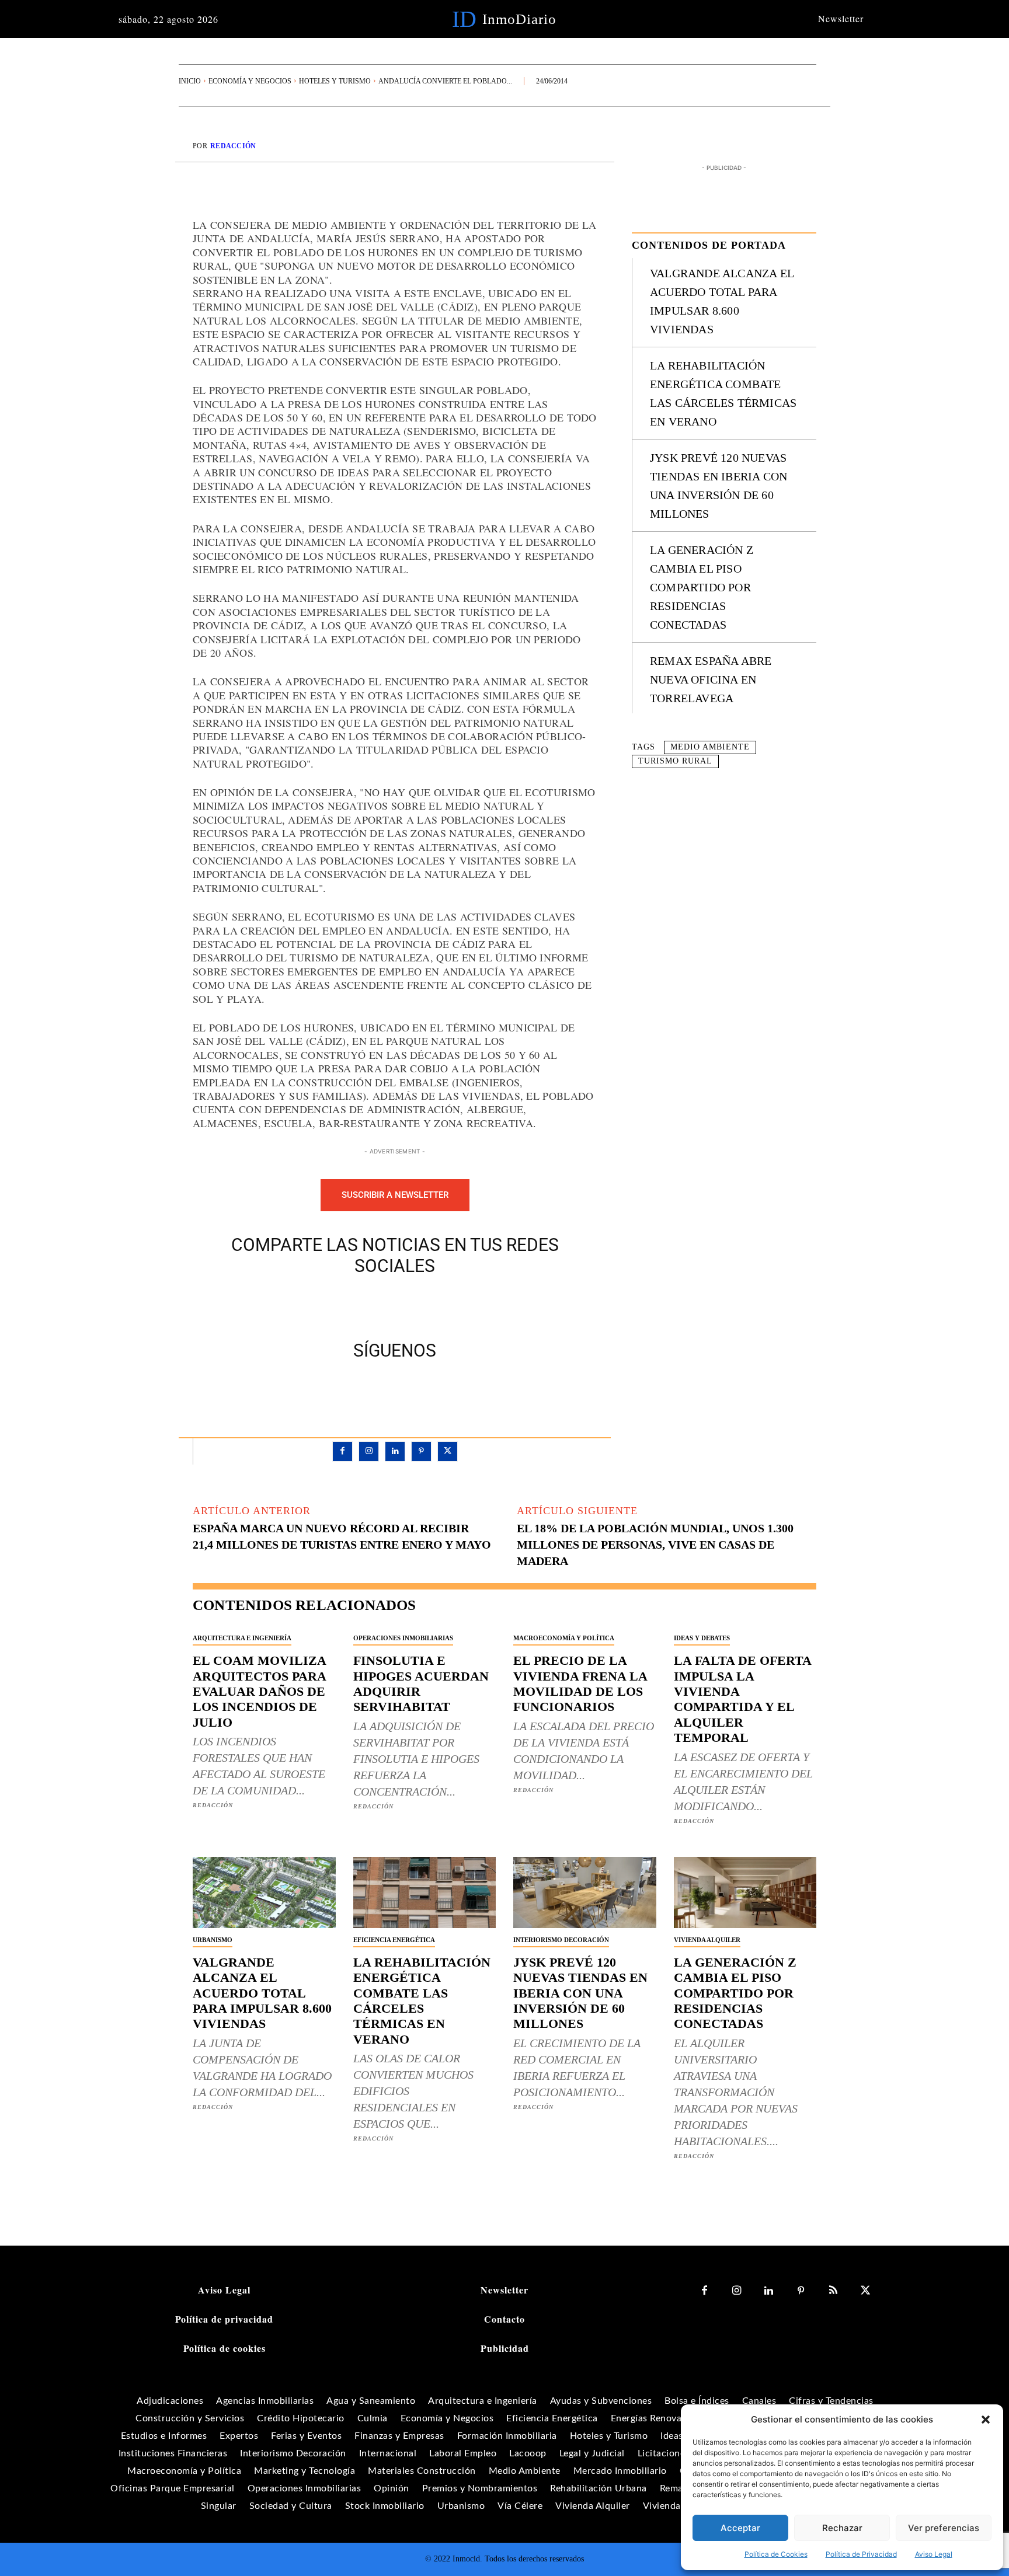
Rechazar (842, 2528)
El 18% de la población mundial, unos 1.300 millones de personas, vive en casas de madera (655, 1545)
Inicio (190, 81)
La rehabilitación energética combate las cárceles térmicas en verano (422, 2001)
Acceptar (740, 2528)
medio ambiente (710, 747)
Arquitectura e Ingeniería (242, 1638)
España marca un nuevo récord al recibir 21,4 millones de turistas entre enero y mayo (342, 1536)
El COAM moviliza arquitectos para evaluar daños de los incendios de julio (260, 1691)
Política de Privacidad (861, 2554)
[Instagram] (369, 1451)
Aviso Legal (934, 2554)
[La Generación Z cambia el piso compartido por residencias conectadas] (745, 1892)
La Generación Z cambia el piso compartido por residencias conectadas (702, 587)
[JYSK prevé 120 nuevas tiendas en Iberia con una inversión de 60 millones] (585, 1892)
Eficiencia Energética (394, 1940)
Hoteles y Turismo (335, 81)
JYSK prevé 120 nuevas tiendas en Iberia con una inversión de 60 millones (580, 1993)
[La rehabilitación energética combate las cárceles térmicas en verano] (425, 1892)
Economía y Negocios (250, 81)
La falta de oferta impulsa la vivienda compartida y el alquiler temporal (743, 1699)
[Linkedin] (395, 1451)
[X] (381, 1305)
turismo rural (675, 761)
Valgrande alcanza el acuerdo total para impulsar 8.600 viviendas (262, 1993)
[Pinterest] (408, 1305)
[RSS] (833, 2291)
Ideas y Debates (702, 1638)
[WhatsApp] (435, 1305)
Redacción (233, 146)
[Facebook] (354, 1305)
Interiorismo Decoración (561, 1940)
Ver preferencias (944, 2528)
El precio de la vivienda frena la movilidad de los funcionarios (580, 1683)
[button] (986, 2420)
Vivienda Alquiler (707, 1940)
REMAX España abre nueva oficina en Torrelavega (711, 679)
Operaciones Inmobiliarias (403, 1638)
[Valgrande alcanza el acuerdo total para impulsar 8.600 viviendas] (264, 1892)
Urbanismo (213, 1940)
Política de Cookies (776, 2554)
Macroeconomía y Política (564, 1638)
